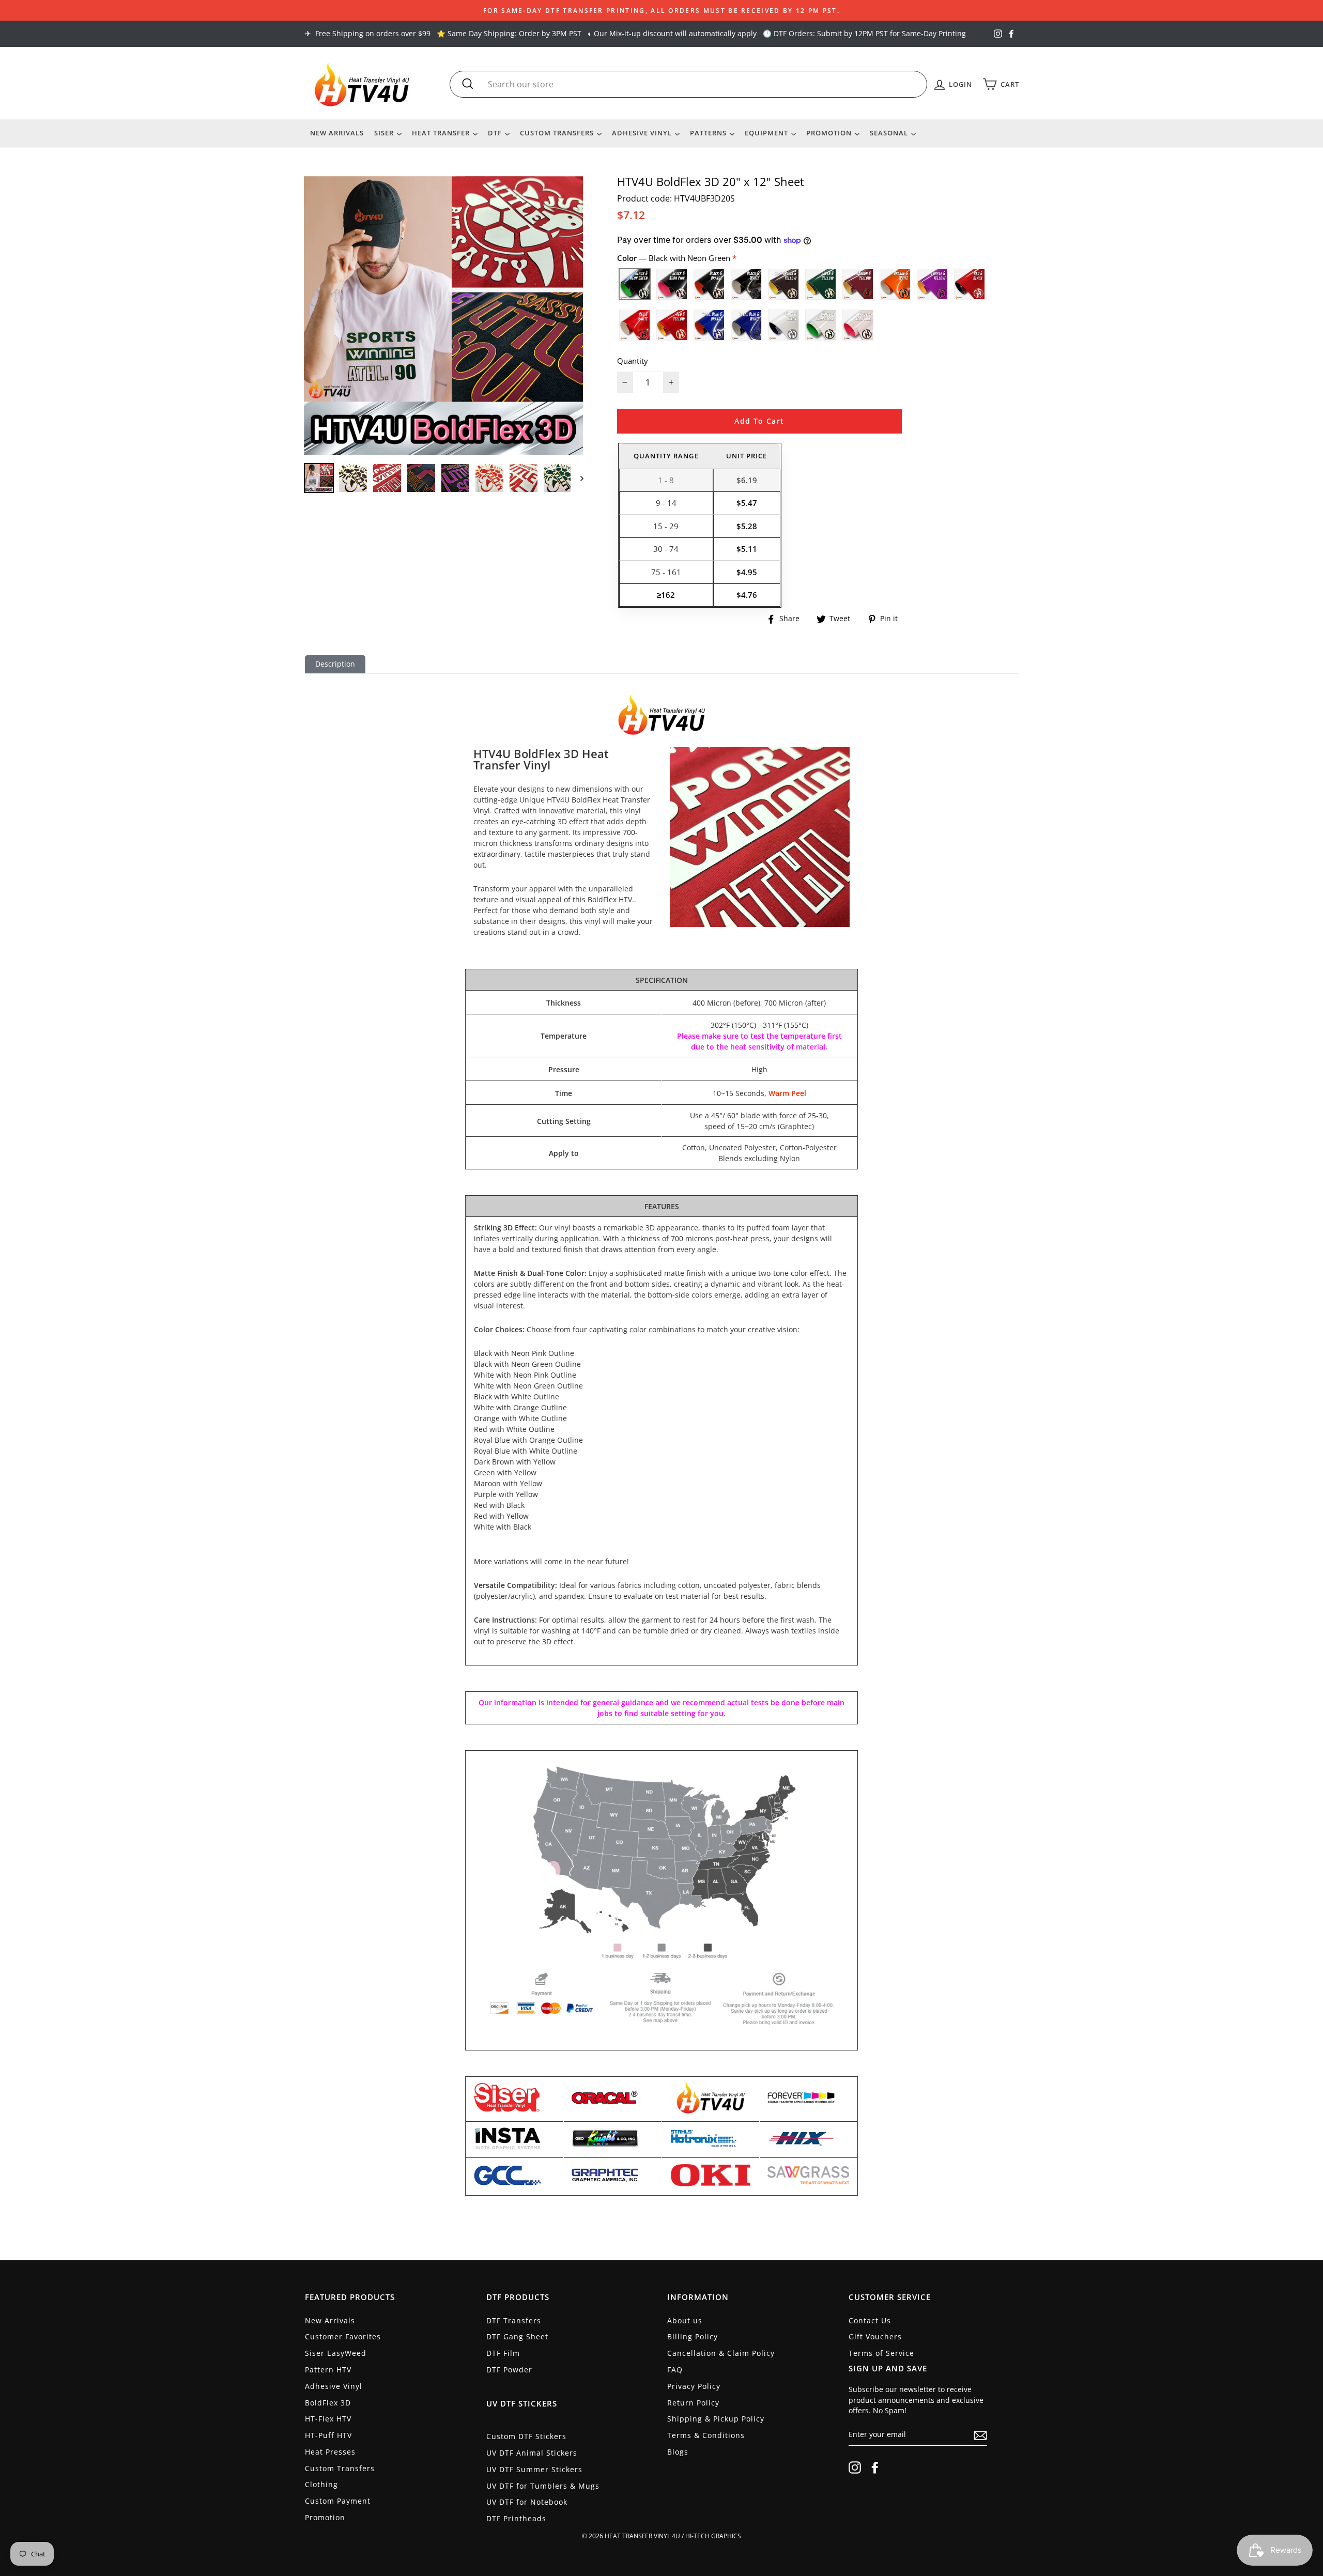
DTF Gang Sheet (517, 2336)
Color (675, 258)
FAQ (675, 2370)
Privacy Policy (694, 2386)
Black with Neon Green (635, 284)
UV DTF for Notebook (527, 2502)
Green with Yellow (821, 284)
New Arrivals (337, 133)
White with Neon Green (821, 325)
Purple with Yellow (932, 284)
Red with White (635, 325)
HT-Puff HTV (328, 2435)
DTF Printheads (516, 2518)
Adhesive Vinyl (643, 133)
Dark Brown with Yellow (783, 284)
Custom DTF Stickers (526, 2436)
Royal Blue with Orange (709, 325)
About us (685, 2320)
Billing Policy (693, 2336)
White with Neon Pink (858, 325)
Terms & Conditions (706, 2435)
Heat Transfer (442, 133)
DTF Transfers (514, 2320)
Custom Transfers (558, 133)
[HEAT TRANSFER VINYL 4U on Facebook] (875, 2467)
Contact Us (870, 2320)
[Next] (577, 478)
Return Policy (693, 2403)
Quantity (633, 361)
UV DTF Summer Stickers (534, 2469)
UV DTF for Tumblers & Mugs (543, 2486)
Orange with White (895, 284)
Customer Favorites (343, 2336)
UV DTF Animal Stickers (532, 2453)
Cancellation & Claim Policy (721, 2353)
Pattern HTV (328, 2370)
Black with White (746, 284)
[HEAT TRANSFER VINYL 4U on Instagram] (855, 2467)
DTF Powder (509, 2370)
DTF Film (503, 2353)
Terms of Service (881, 2353)
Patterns (709, 133)
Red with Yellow (672, 325)
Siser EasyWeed (336, 2353)
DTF (496, 133)
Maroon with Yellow (858, 284)
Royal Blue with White (746, 325)
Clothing (321, 2484)
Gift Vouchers (875, 2336)
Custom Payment (338, 2501)
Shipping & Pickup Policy (716, 2419)
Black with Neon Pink (672, 284)
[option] (661, 10)
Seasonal (890, 133)
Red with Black (970, 284)
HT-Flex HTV (328, 2419)
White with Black (783, 325)
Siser (385, 133)
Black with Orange (709, 284)
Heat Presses (330, 2452)
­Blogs (678, 2452)
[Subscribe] (980, 2435)
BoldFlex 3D (328, 2403)
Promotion (830, 133)
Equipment (767, 133)
